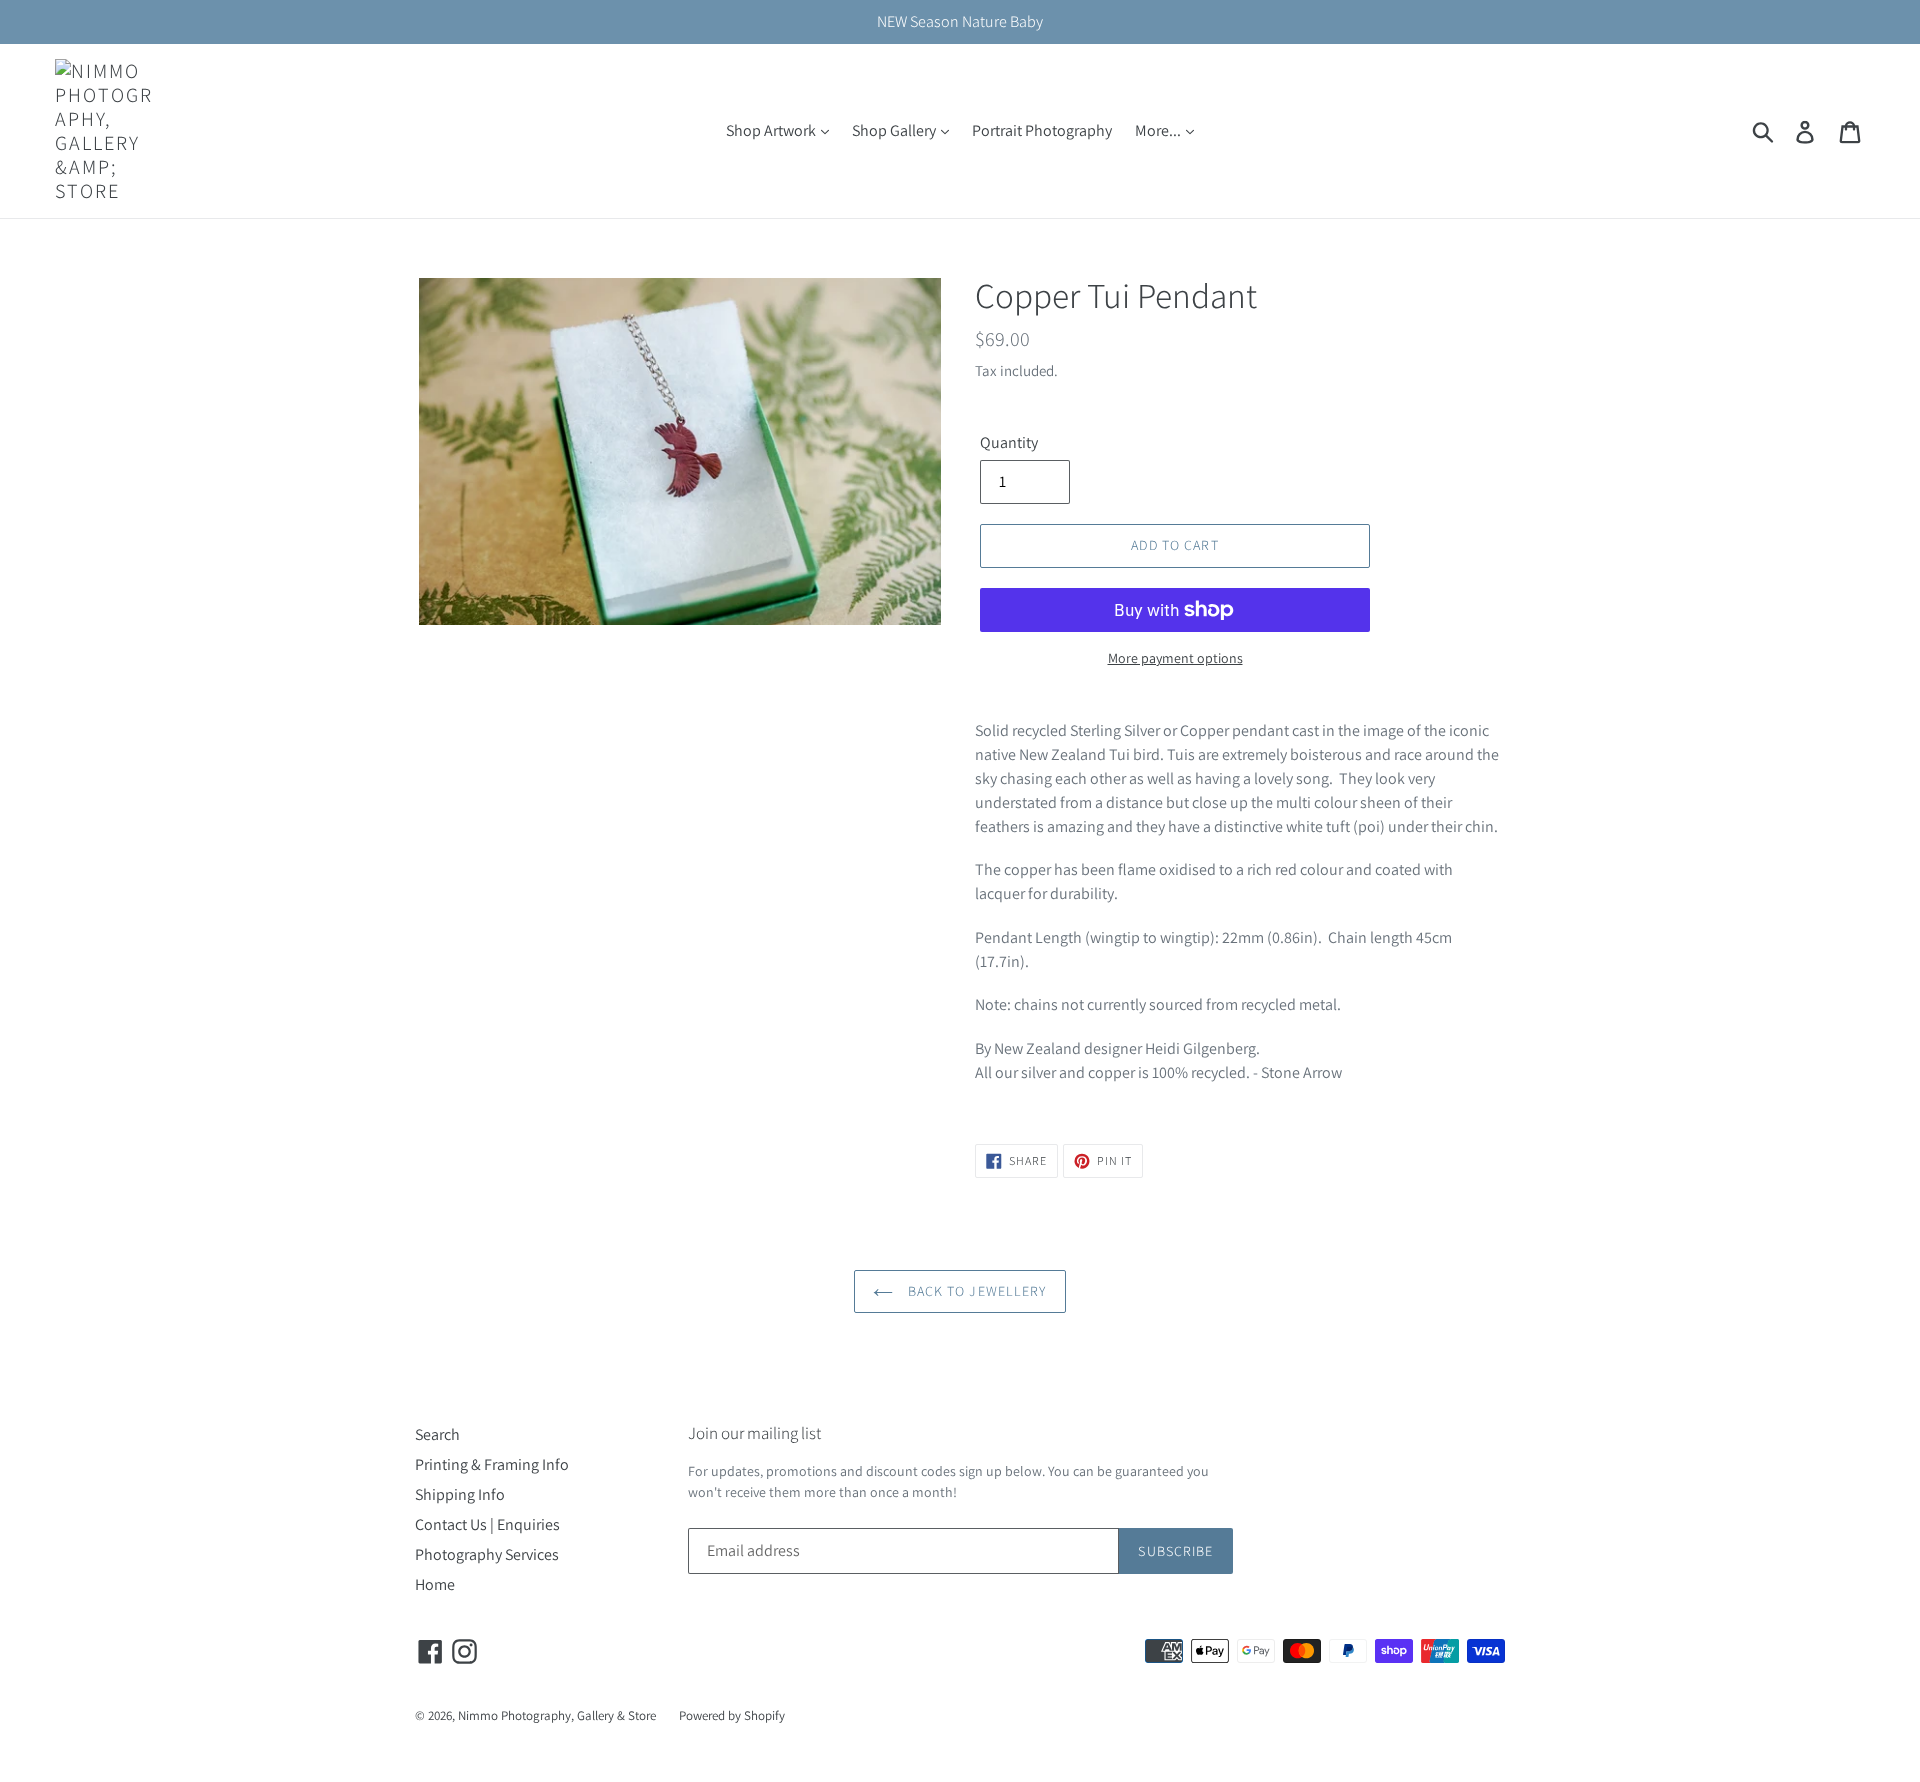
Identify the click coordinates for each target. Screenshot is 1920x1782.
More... (1159, 130)
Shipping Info (460, 1494)
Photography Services (487, 1554)
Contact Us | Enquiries (487, 1524)
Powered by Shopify (732, 1715)
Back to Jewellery (974, 1291)
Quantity (1009, 442)
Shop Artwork (772, 130)
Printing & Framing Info (492, 1464)
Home (435, 1584)
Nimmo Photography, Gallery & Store (557, 1715)
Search (437, 1434)
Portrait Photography (1042, 130)
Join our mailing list (754, 1433)
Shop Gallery (895, 130)
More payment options (1175, 658)
